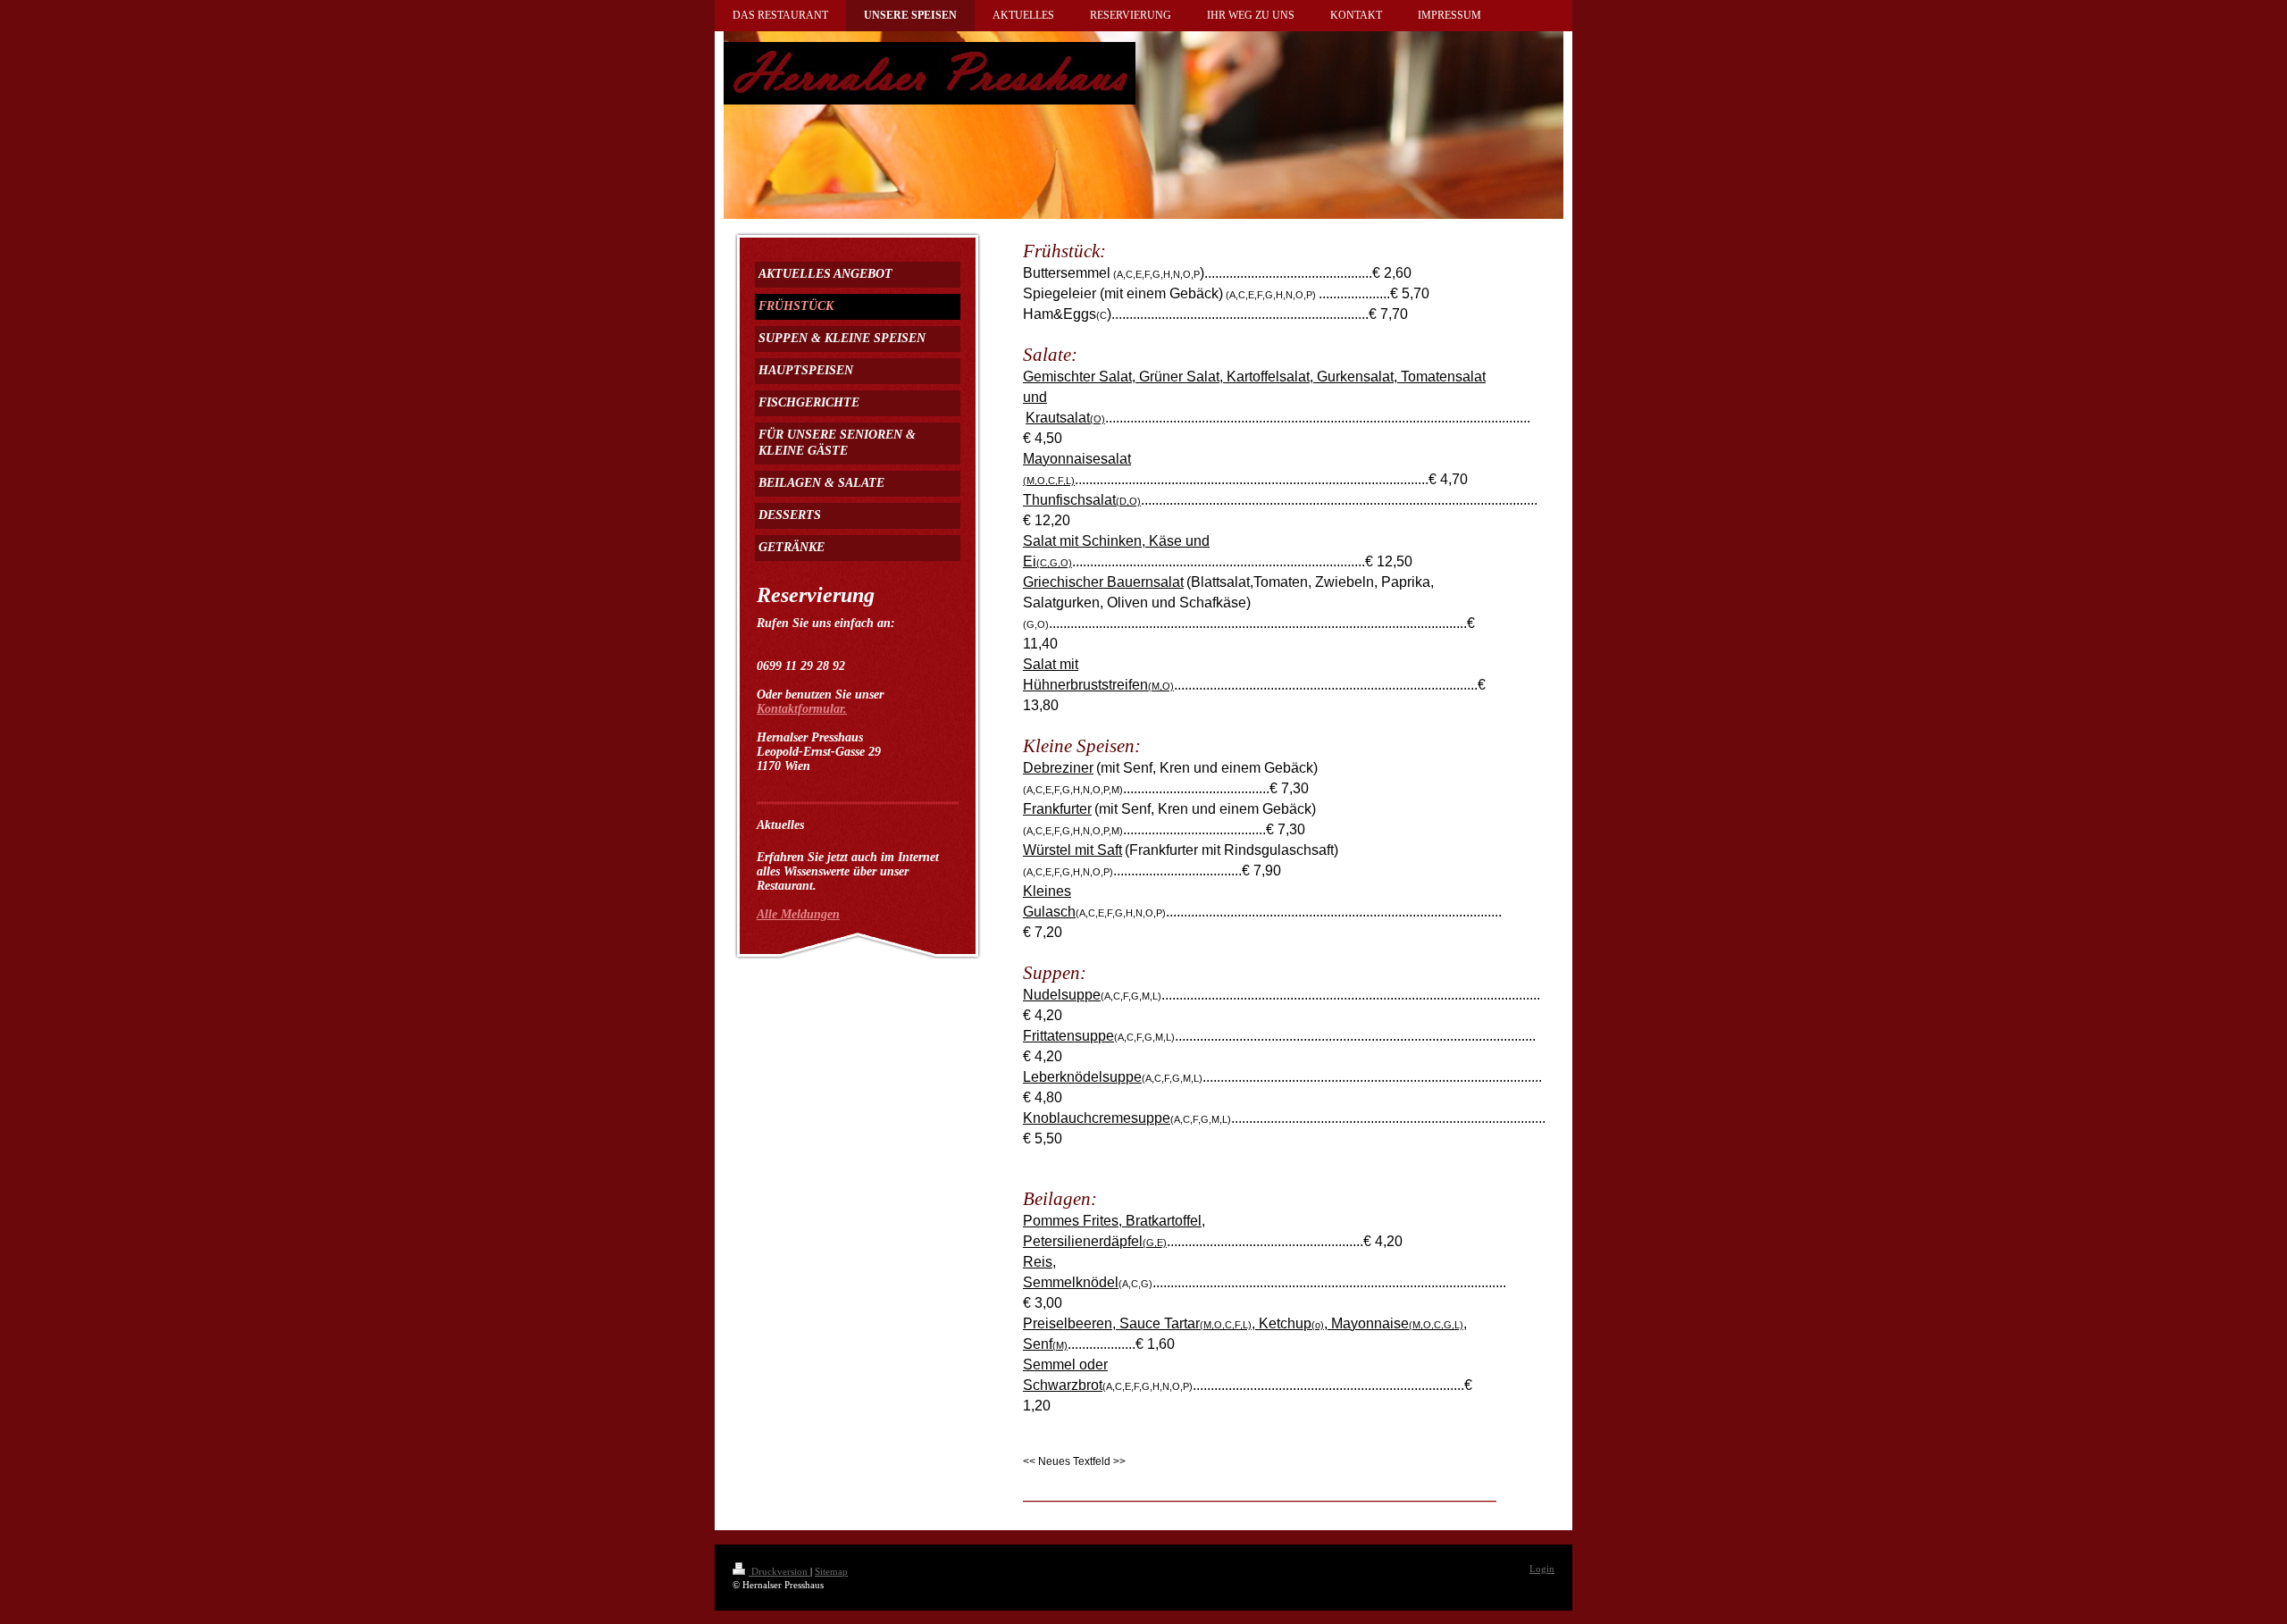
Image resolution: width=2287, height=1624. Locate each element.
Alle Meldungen (798, 914)
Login (1542, 1569)
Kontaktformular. (802, 709)
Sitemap (831, 1571)
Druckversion (779, 1571)
